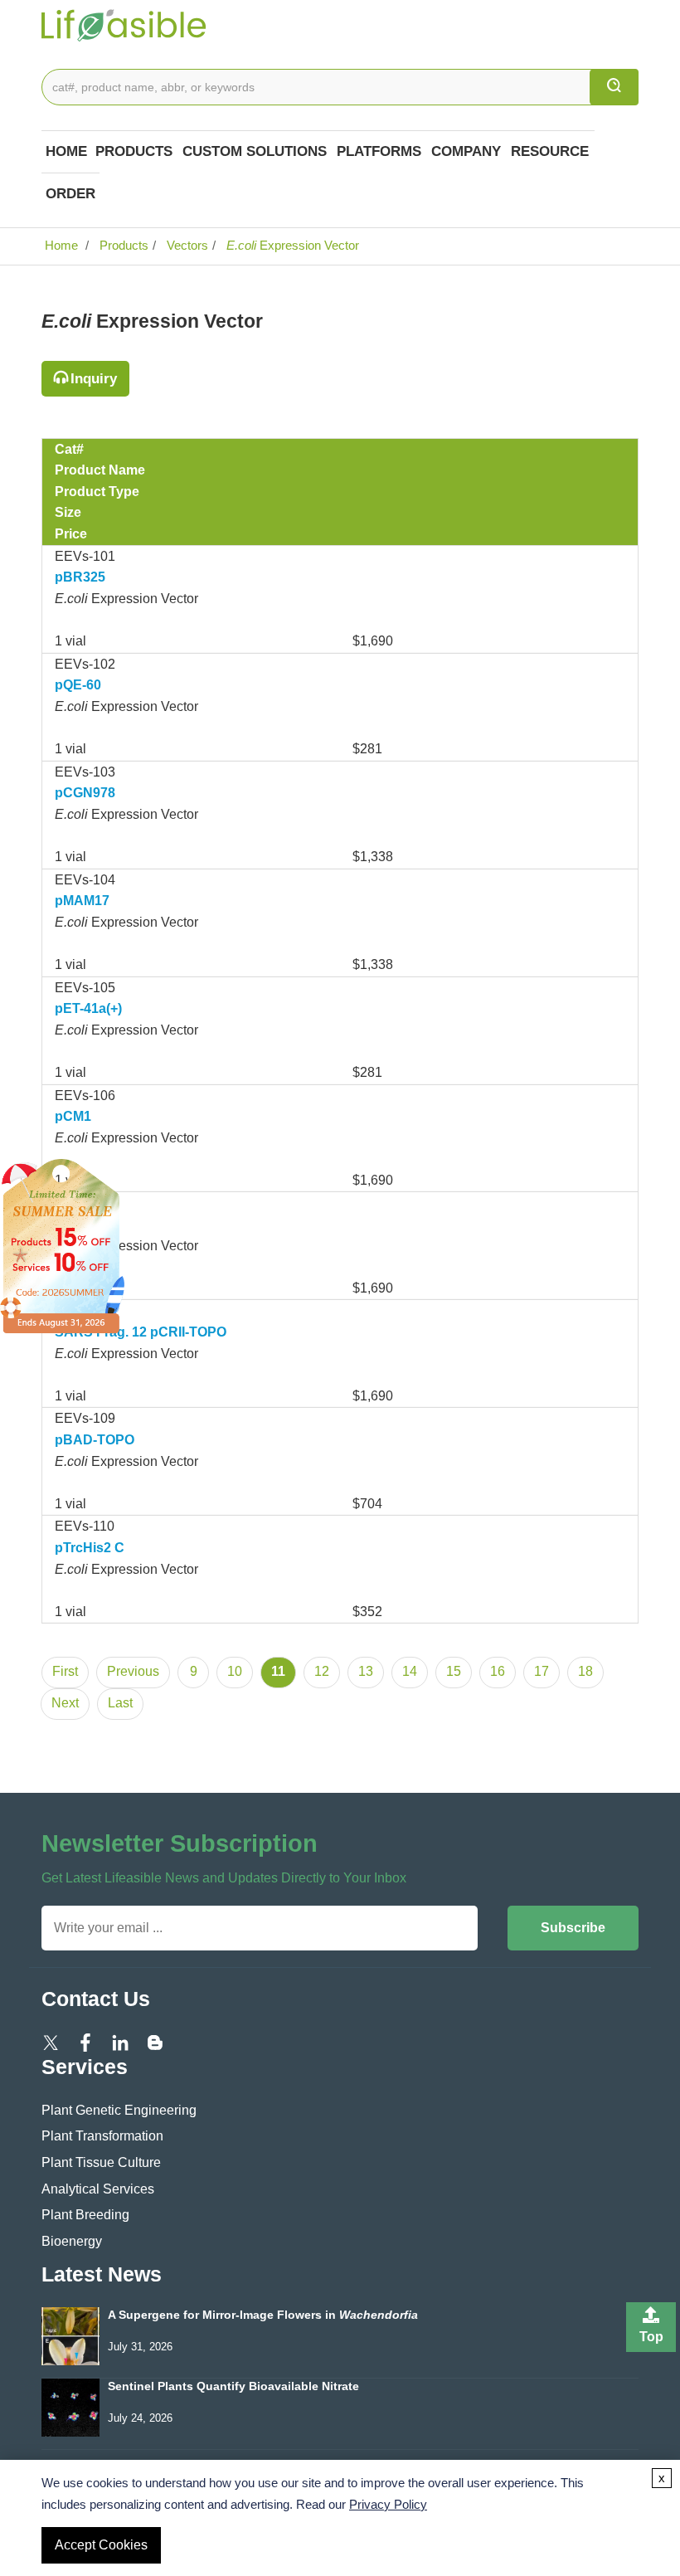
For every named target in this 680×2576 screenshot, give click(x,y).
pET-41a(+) (88, 1008)
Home (66, 151)
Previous (133, 1671)
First (65, 1671)
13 (366, 1671)
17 (542, 1671)
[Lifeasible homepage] (124, 23)
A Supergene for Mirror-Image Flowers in (263, 2315)
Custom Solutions (255, 151)
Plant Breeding (85, 2215)
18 (585, 1671)
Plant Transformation (102, 2136)
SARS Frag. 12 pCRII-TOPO (141, 1332)
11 (278, 1671)
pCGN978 (85, 793)
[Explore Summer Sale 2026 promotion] (62, 1245)
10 (235, 1671)
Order (70, 194)
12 (322, 1671)
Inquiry (94, 379)
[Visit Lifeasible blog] (155, 2042)
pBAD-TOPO (95, 1440)
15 (454, 1671)
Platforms (379, 151)
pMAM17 (82, 901)
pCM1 (73, 1116)
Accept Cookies (101, 2545)
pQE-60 (78, 685)
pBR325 (80, 577)
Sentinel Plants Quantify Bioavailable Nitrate (233, 2386)
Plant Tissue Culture (101, 2162)
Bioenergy (72, 2241)
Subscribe (573, 1928)
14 (410, 1671)
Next (65, 1703)
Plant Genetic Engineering (119, 2110)
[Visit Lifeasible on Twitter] (51, 2042)
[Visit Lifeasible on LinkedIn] (120, 2042)
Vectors (186, 245)
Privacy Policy (388, 2504)
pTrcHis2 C (90, 1548)
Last (120, 1703)
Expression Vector (293, 245)
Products (134, 151)
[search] (614, 87)
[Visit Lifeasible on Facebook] (85, 2042)
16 (498, 1671)
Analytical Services (98, 2189)
